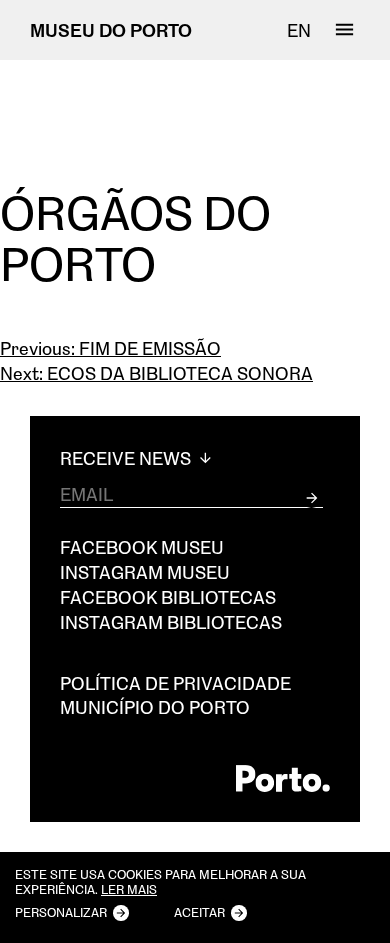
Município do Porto (155, 707)
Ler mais (129, 890)
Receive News (127, 458)
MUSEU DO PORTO (111, 30)
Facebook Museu (142, 547)
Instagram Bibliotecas (171, 622)
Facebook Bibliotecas (168, 597)
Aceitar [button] (199, 912)
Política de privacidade (175, 683)
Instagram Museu (145, 572)
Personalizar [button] (61, 912)
